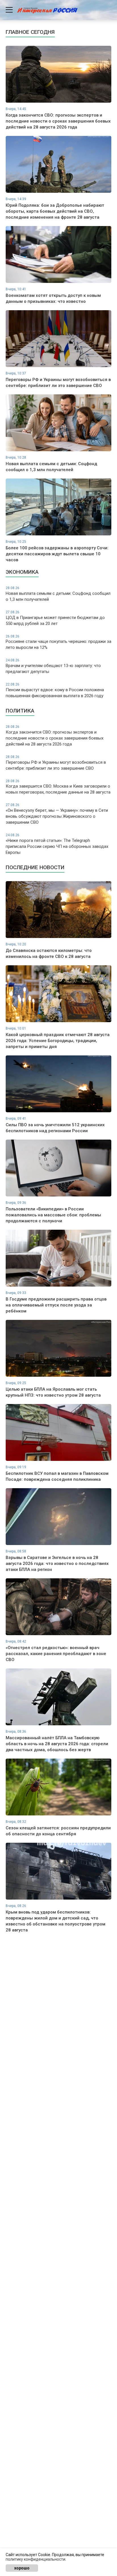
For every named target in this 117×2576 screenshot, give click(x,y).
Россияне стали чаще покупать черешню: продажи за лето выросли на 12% (58, 642)
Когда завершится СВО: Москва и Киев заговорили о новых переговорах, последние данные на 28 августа (58, 787)
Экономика (22, 572)
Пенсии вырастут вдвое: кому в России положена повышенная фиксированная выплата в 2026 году (55, 690)
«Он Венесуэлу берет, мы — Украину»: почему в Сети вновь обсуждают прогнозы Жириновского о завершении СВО (57, 814)
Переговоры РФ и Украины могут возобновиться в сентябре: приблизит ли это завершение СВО (56, 763)
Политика (20, 711)
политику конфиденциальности (35, 2559)
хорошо (22, 2568)
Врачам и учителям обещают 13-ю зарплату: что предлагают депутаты (53, 666)
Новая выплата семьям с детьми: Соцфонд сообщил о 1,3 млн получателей (58, 594)
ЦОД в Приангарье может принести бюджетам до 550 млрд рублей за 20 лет (55, 618)
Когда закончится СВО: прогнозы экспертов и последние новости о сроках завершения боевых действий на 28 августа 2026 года (55, 736)
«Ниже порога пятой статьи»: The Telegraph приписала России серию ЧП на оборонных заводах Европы (57, 844)
